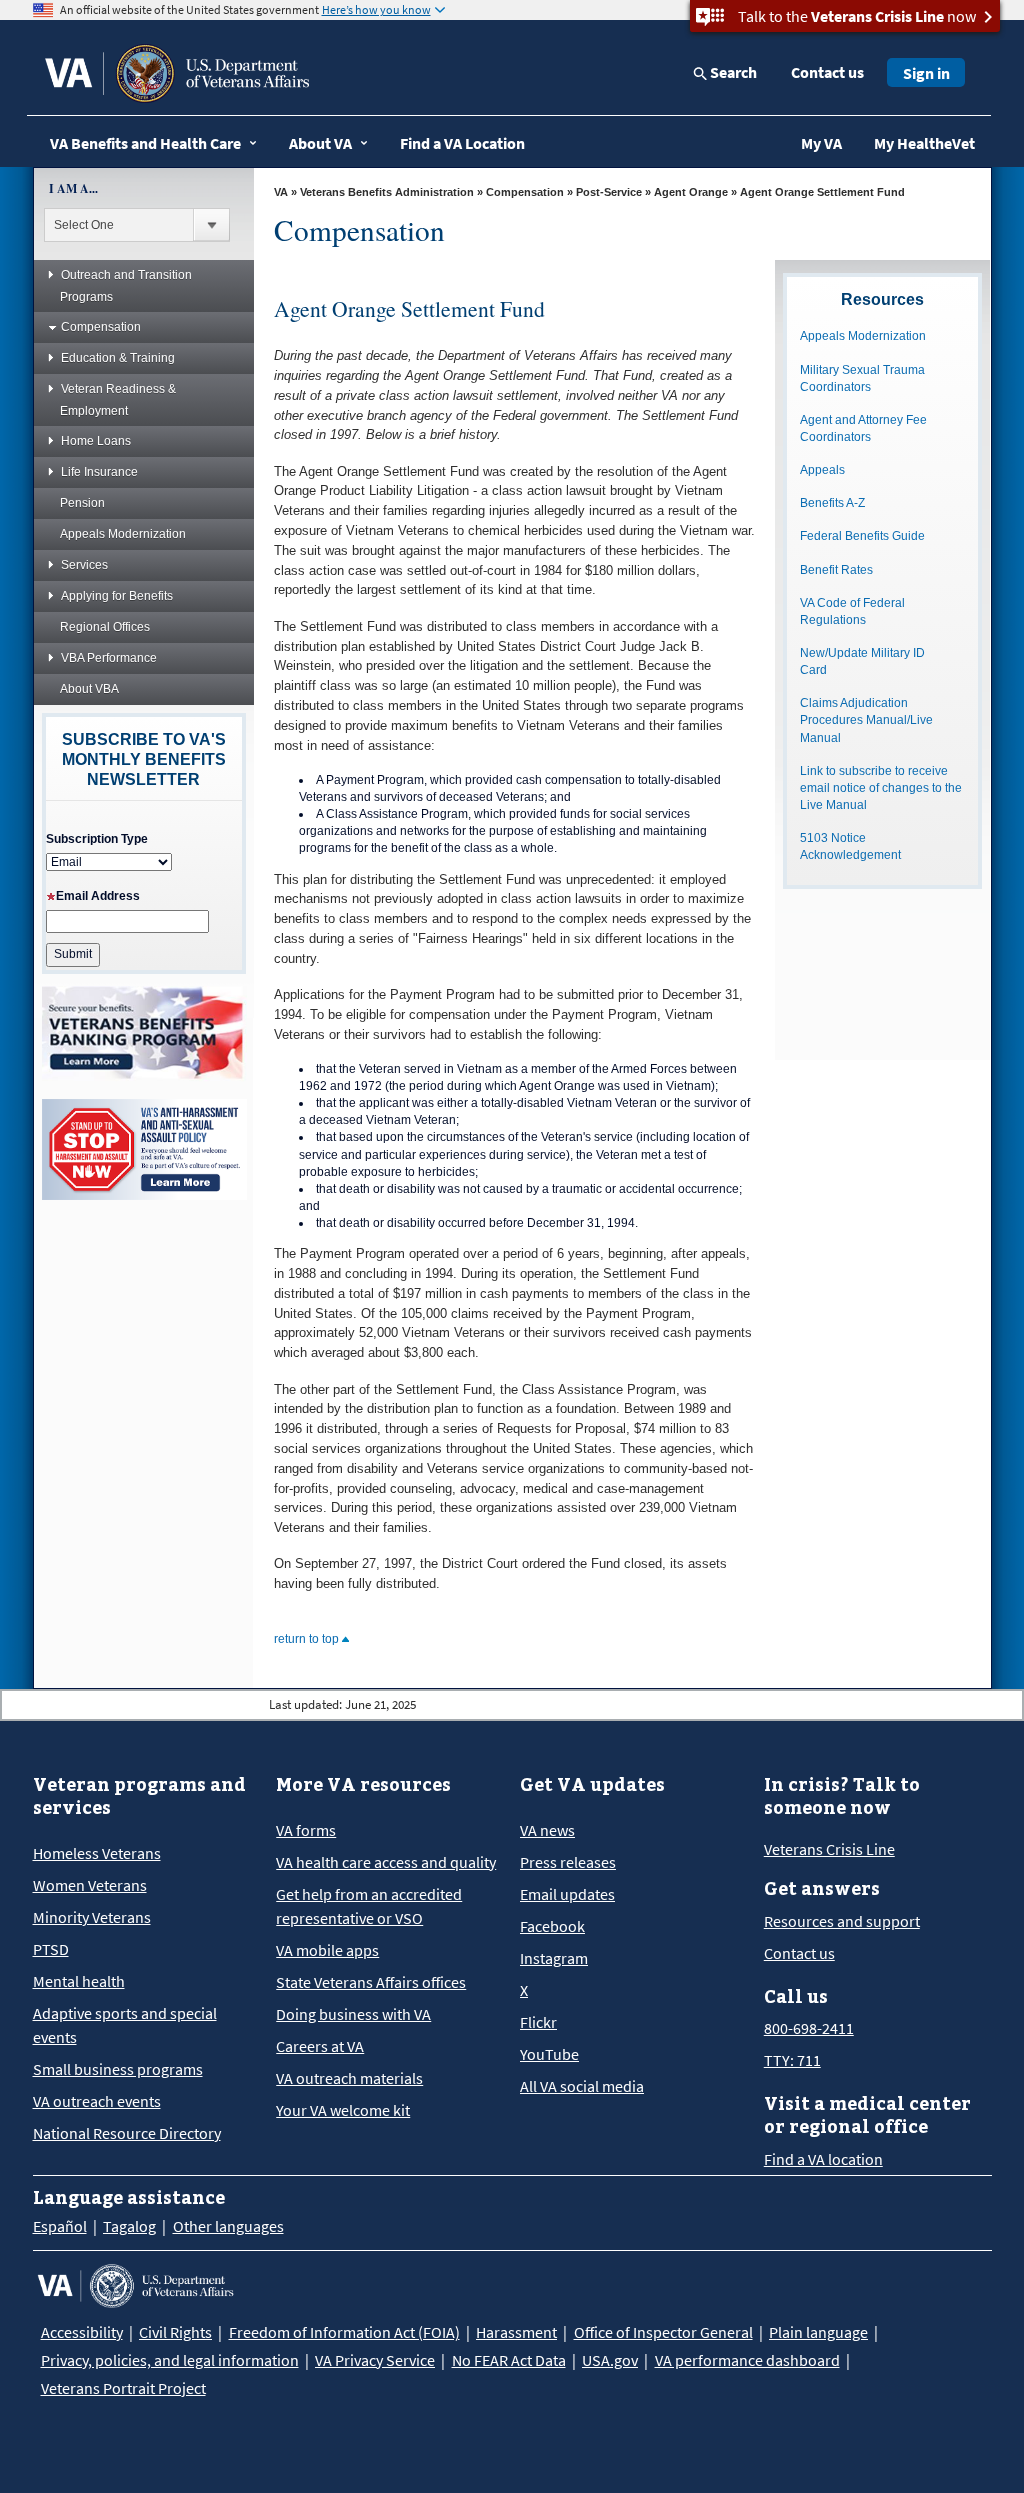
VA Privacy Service (375, 2360)
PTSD (51, 1949)
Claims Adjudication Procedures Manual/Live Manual (866, 720)
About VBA (89, 689)
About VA (320, 143)
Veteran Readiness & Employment (118, 400)
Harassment (516, 2332)
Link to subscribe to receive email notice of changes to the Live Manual (881, 788)
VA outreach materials (349, 2078)
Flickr (538, 2022)
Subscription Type (97, 839)
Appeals (822, 470)
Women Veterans (90, 1885)
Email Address (98, 896)
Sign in (926, 73)
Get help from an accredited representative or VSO (369, 1906)
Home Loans (96, 441)
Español (60, 2226)
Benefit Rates (836, 570)
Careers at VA (320, 2046)
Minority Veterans (92, 1917)
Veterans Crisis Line (829, 1849)
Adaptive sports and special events (125, 2025)
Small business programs (118, 2069)
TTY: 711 (792, 2060)
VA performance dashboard (747, 2360)
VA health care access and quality (386, 1862)
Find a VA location (823, 2159)
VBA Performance (109, 658)
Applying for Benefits (117, 596)
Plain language (818, 2332)
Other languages (228, 2226)
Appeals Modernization (123, 534)
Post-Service (609, 192)
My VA (821, 143)
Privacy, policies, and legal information (170, 2360)
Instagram (554, 1958)
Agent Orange (691, 192)
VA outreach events (97, 2101)
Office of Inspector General (663, 2332)
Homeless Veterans (97, 1853)
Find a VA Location (462, 143)
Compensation (101, 327)
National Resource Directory (127, 2133)
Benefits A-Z (832, 503)
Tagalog (129, 2226)
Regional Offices (105, 627)
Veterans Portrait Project (123, 2388)
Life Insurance (99, 472)
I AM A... (73, 188)
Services (84, 565)
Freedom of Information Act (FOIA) (344, 2332)
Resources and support (842, 1921)
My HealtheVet (924, 143)
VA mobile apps (327, 1950)
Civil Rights (175, 2332)
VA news (547, 1830)
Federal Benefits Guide (862, 536)
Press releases (568, 1862)
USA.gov (610, 2360)
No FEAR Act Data (509, 2360)
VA (281, 192)
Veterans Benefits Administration (387, 192)
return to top (308, 1639)
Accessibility (82, 2332)
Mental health (79, 1981)
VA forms (306, 1830)
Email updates (567, 1894)
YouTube (549, 2054)
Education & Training (118, 358)
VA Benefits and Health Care (145, 143)
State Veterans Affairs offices (371, 1982)
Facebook (552, 1926)
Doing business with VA (353, 2014)
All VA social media (582, 2086)
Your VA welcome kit (343, 2110)
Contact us (827, 72)
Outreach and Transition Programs (126, 286)
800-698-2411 (809, 2028)
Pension (82, 503)
